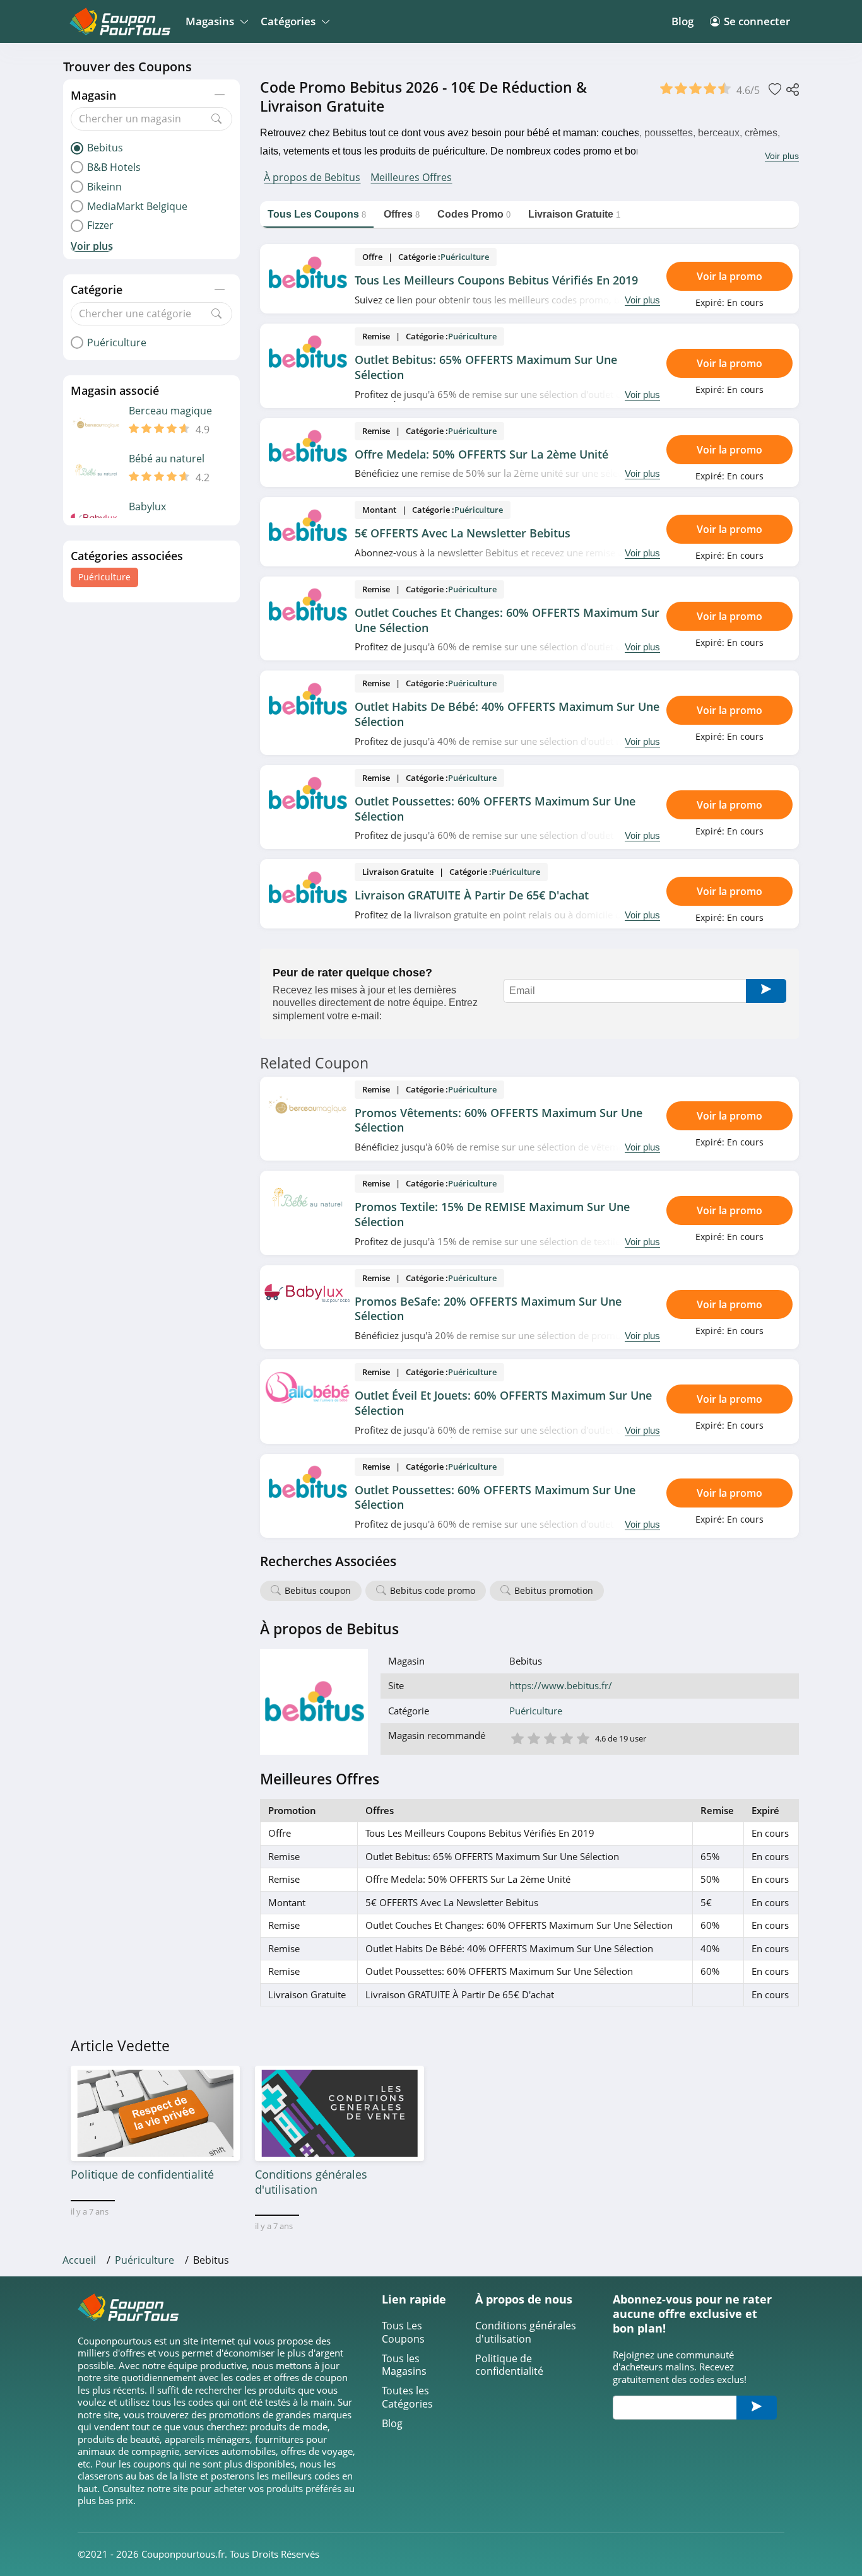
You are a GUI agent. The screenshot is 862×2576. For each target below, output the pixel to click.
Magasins (210, 21)
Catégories (288, 21)
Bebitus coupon (318, 1590)
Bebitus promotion (554, 1590)
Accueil (79, 2260)
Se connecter (757, 21)
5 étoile (582, 1737)
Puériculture (104, 577)
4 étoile (566, 1737)
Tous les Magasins (404, 2365)
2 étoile (533, 1737)
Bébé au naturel (167, 459)
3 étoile (550, 1737)
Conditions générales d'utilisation (526, 2333)
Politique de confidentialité (509, 2365)
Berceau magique (170, 411)
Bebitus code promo (433, 1590)
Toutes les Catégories (407, 2397)
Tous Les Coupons (403, 2333)
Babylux (147, 507)
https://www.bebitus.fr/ (561, 1686)
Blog (682, 21)
